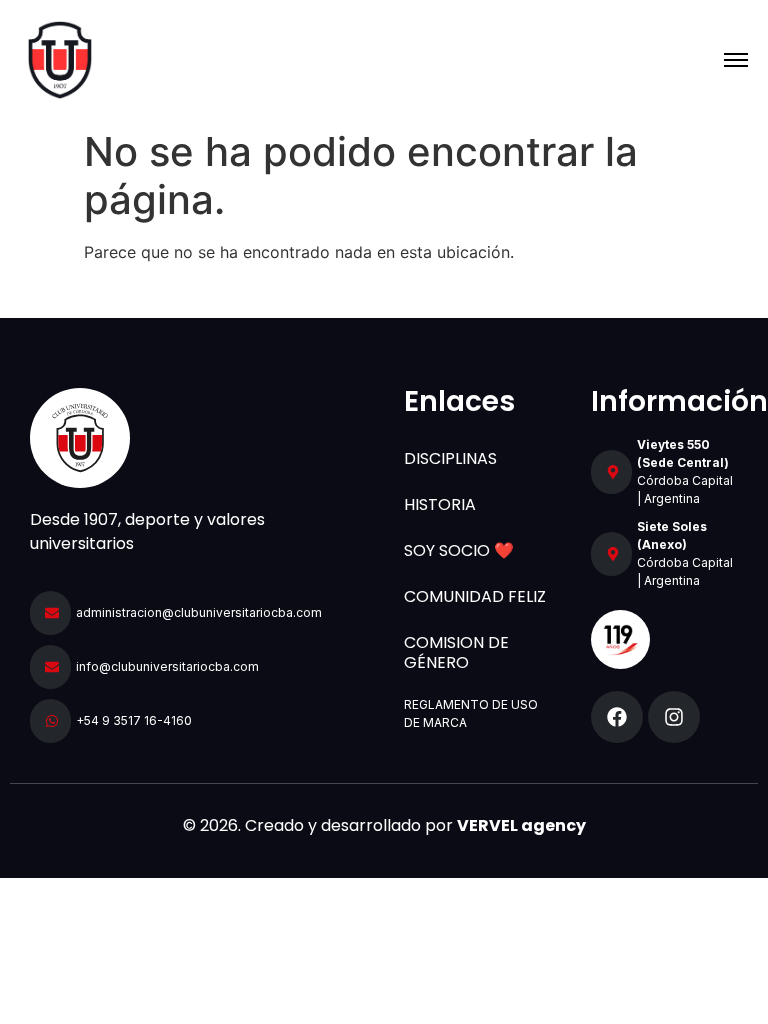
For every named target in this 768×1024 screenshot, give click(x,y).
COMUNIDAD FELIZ (475, 596)
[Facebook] (617, 717)
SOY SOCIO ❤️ (459, 550)
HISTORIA (440, 504)
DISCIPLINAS (450, 458)
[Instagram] (674, 717)
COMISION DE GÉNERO (456, 652)
